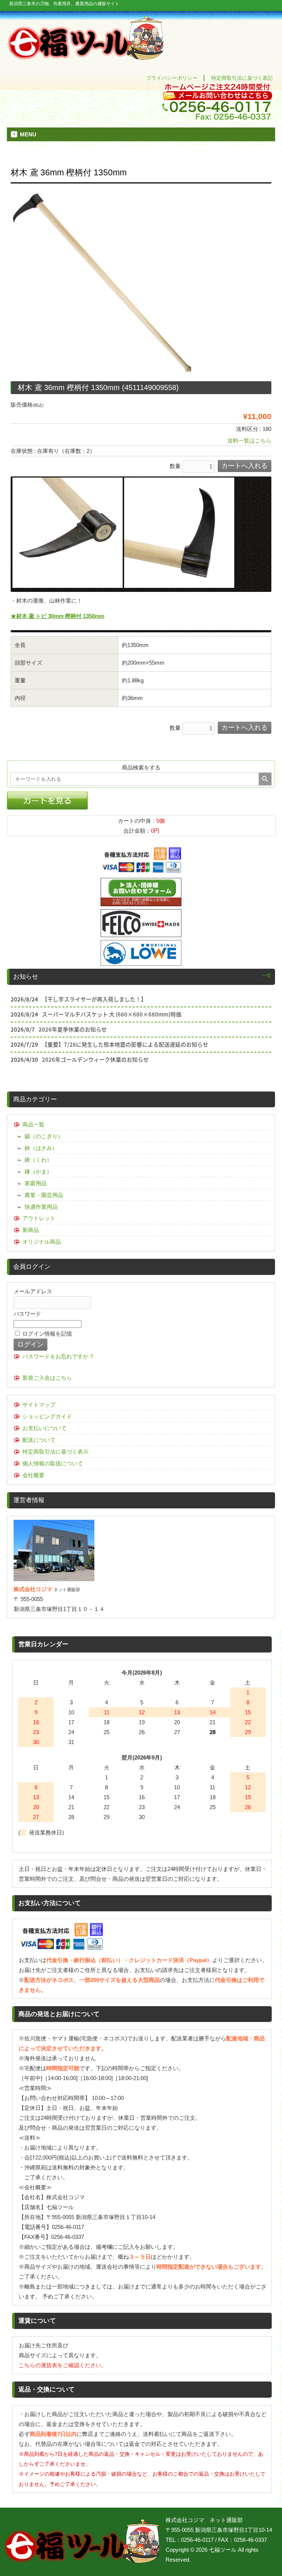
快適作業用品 (41, 1207)
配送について (39, 1440)
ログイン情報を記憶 (46, 1334)
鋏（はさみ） (41, 1148)
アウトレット (39, 1218)
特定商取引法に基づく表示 (55, 1452)
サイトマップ (39, 1405)
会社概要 (33, 1475)
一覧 (267, 976)
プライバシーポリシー (172, 78)
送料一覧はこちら (249, 441)
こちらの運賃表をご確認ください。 (63, 2365)
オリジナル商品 (42, 1242)
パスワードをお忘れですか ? (58, 1356)
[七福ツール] (86, 57)
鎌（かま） (38, 1171)
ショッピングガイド (47, 1416)
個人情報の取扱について (53, 1463)
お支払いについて (44, 1428)
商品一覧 (33, 1124)
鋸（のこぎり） (44, 1136)
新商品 (31, 1230)
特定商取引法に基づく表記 (242, 78)
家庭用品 (36, 1183)
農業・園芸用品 (44, 1195)
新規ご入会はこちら (47, 1378)
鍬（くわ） (38, 1160)
